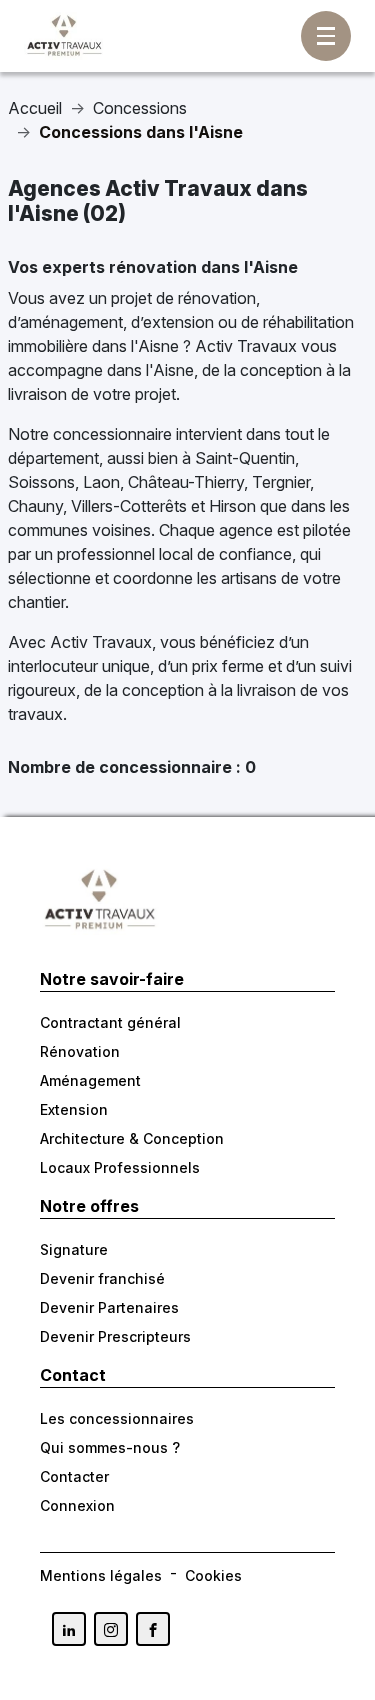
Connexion (77, 1505)
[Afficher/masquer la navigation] (326, 36)
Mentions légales (101, 1575)
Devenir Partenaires (109, 1307)
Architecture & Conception (132, 1138)
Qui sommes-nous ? (110, 1447)
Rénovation (80, 1051)
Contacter (74, 1476)
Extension (74, 1109)
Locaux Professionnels (120, 1167)
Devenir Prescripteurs (115, 1336)
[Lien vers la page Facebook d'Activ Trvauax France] (153, 1629)
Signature (74, 1249)
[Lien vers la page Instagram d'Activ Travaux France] (111, 1629)
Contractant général (110, 1022)
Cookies (213, 1575)
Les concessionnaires (117, 1418)
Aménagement (90, 1080)
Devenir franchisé (102, 1278)
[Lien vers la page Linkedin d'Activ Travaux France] (69, 1629)
